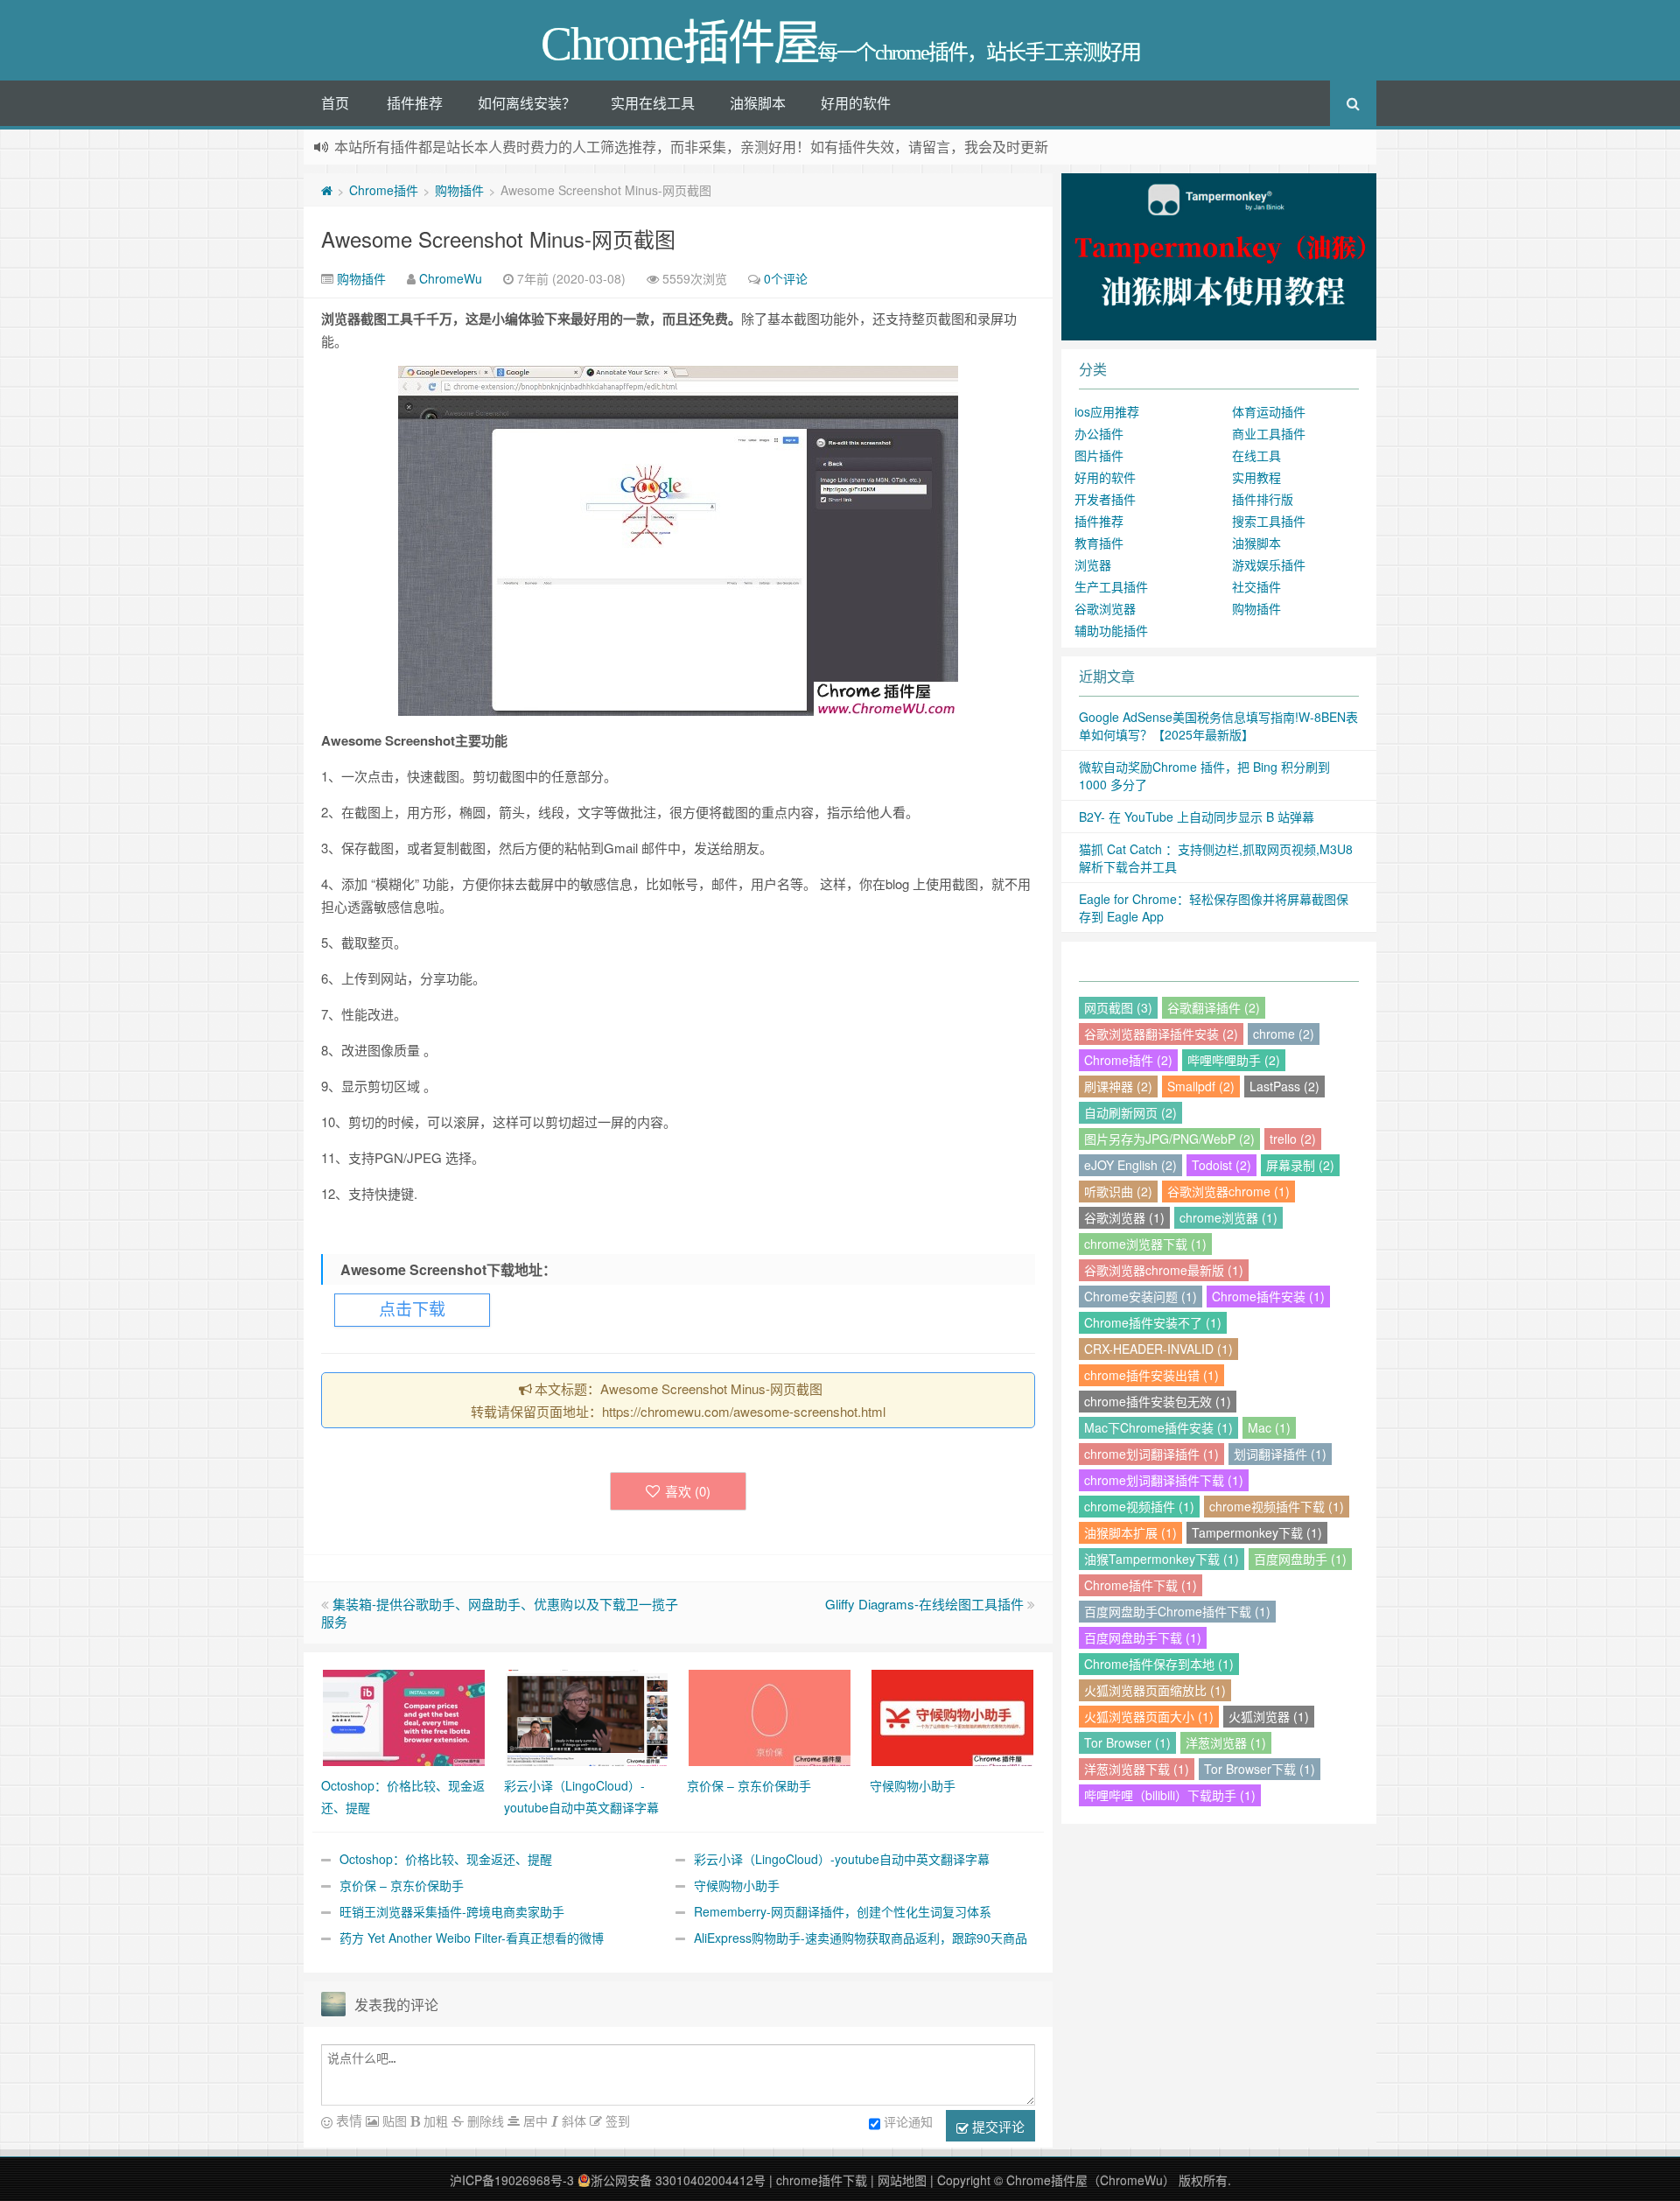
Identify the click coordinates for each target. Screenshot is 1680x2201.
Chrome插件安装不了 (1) (1153, 1322)
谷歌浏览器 (1105, 608)
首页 (335, 103)
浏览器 (1093, 564)
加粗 (434, 2120)
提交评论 (997, 2126)
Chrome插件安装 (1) (1268, 1296)
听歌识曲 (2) (1118, 1191)
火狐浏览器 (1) (1269, 1716)
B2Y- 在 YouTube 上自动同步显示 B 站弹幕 (1197, 817)
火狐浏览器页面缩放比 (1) (1155, 1690)
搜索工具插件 (1269, 521)
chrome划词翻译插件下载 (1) (1164, 1480)
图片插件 (1099, 455)
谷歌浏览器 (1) (1124, 1217)
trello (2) (1293, 1139)
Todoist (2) (1221, 1165)
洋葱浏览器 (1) (1226, 1742)
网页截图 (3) (1118, 1007)
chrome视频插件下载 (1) (1277, 1506)
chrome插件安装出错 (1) (1151, 1375)
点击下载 (412, 1310)
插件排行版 (1263, 499)
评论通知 (908, 2121)
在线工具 (1256, 455)
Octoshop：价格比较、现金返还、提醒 (446, 1859)
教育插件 (1099, 543)
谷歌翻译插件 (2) (1214, 1007)
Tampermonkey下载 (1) (1257, 1532)
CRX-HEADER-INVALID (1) (1158, 1349)
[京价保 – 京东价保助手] (770, 1716)
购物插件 (459, 190)
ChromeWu (451, 278)
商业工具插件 (1269, 433)
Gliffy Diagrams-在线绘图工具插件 (924, 1604)
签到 (616, 2120)
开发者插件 (1105, 499)
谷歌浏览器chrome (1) (1228, 1191)
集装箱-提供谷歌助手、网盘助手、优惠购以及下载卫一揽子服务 (500, 1612)
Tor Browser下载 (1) (1260, 1769)
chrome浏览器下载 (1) (1145, 1244)
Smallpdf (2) (1201, 1086)
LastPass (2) (1284, 1086)
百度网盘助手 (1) (1300, 1559)
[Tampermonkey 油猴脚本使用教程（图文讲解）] (1219, 255)
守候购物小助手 (737, 1885)
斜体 (572, 2120)
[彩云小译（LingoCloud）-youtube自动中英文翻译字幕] (587, 1716)
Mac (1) (1269, 1427)
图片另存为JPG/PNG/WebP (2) (1169, 1139)
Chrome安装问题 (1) (1141, 1296)
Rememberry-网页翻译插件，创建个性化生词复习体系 (843, 1911)
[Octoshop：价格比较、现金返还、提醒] (404, 1716)
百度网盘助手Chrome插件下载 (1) (1177, 1611)
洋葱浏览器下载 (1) (1137, 1769)
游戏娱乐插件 (1269, 564)
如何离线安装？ (527, 103)
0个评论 (786, 278)
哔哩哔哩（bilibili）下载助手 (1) (1170, 1795)
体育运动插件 (1269, 411)
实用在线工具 (653, 103)
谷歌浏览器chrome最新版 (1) (1164, 1270)
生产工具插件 (1111, 586)
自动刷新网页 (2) (1130, 1112)
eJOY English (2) (1130, 1165)
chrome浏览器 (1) (1228, 1217)
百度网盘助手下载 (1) (1143, 1637)
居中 (534, 2120)
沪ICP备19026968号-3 (512, 2180)
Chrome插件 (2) (1128, 1060)
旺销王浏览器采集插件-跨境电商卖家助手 (452, 1911)
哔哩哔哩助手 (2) (1234, 1060)
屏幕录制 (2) (1300, 1165)
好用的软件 (856, 103)
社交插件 (1256, 586)
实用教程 (1256, 477)
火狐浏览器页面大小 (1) (1149, 1716)
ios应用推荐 (1107, 411)
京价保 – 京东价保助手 (402, 1885)
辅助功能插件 (1111, 630)
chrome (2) (1284, 1034)
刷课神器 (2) (1118, 1086)
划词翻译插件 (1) (1280, 1454)
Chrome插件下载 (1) (1141, 1585)
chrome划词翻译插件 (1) (1151, 1454)
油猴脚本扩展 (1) (1130, 1532)
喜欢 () (688, 1491)
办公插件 (1099, 433)
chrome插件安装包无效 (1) (1158, 1401)
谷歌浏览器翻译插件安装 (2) (1161, 1034)
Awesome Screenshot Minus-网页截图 (498, 238)
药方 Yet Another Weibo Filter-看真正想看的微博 (472, 1938)
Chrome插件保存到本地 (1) (1159, 1664)
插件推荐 (415, 103)
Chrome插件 (384, 190)
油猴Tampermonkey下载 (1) (1162, 1559)
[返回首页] (327, 190)
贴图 (393, 2120)
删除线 (484, 2120)
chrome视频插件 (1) (1139, 1506)
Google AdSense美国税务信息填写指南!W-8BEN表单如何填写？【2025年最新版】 (1218, 725)
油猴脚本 (758, 103)
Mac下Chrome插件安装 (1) (1158, 1427)
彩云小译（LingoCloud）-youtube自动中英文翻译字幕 (842, 1859)
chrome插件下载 (822, 2180)
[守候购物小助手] (952, 1716)
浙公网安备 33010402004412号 (678, 2180)
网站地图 (902, 2180)
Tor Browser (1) (1127, 1742)
